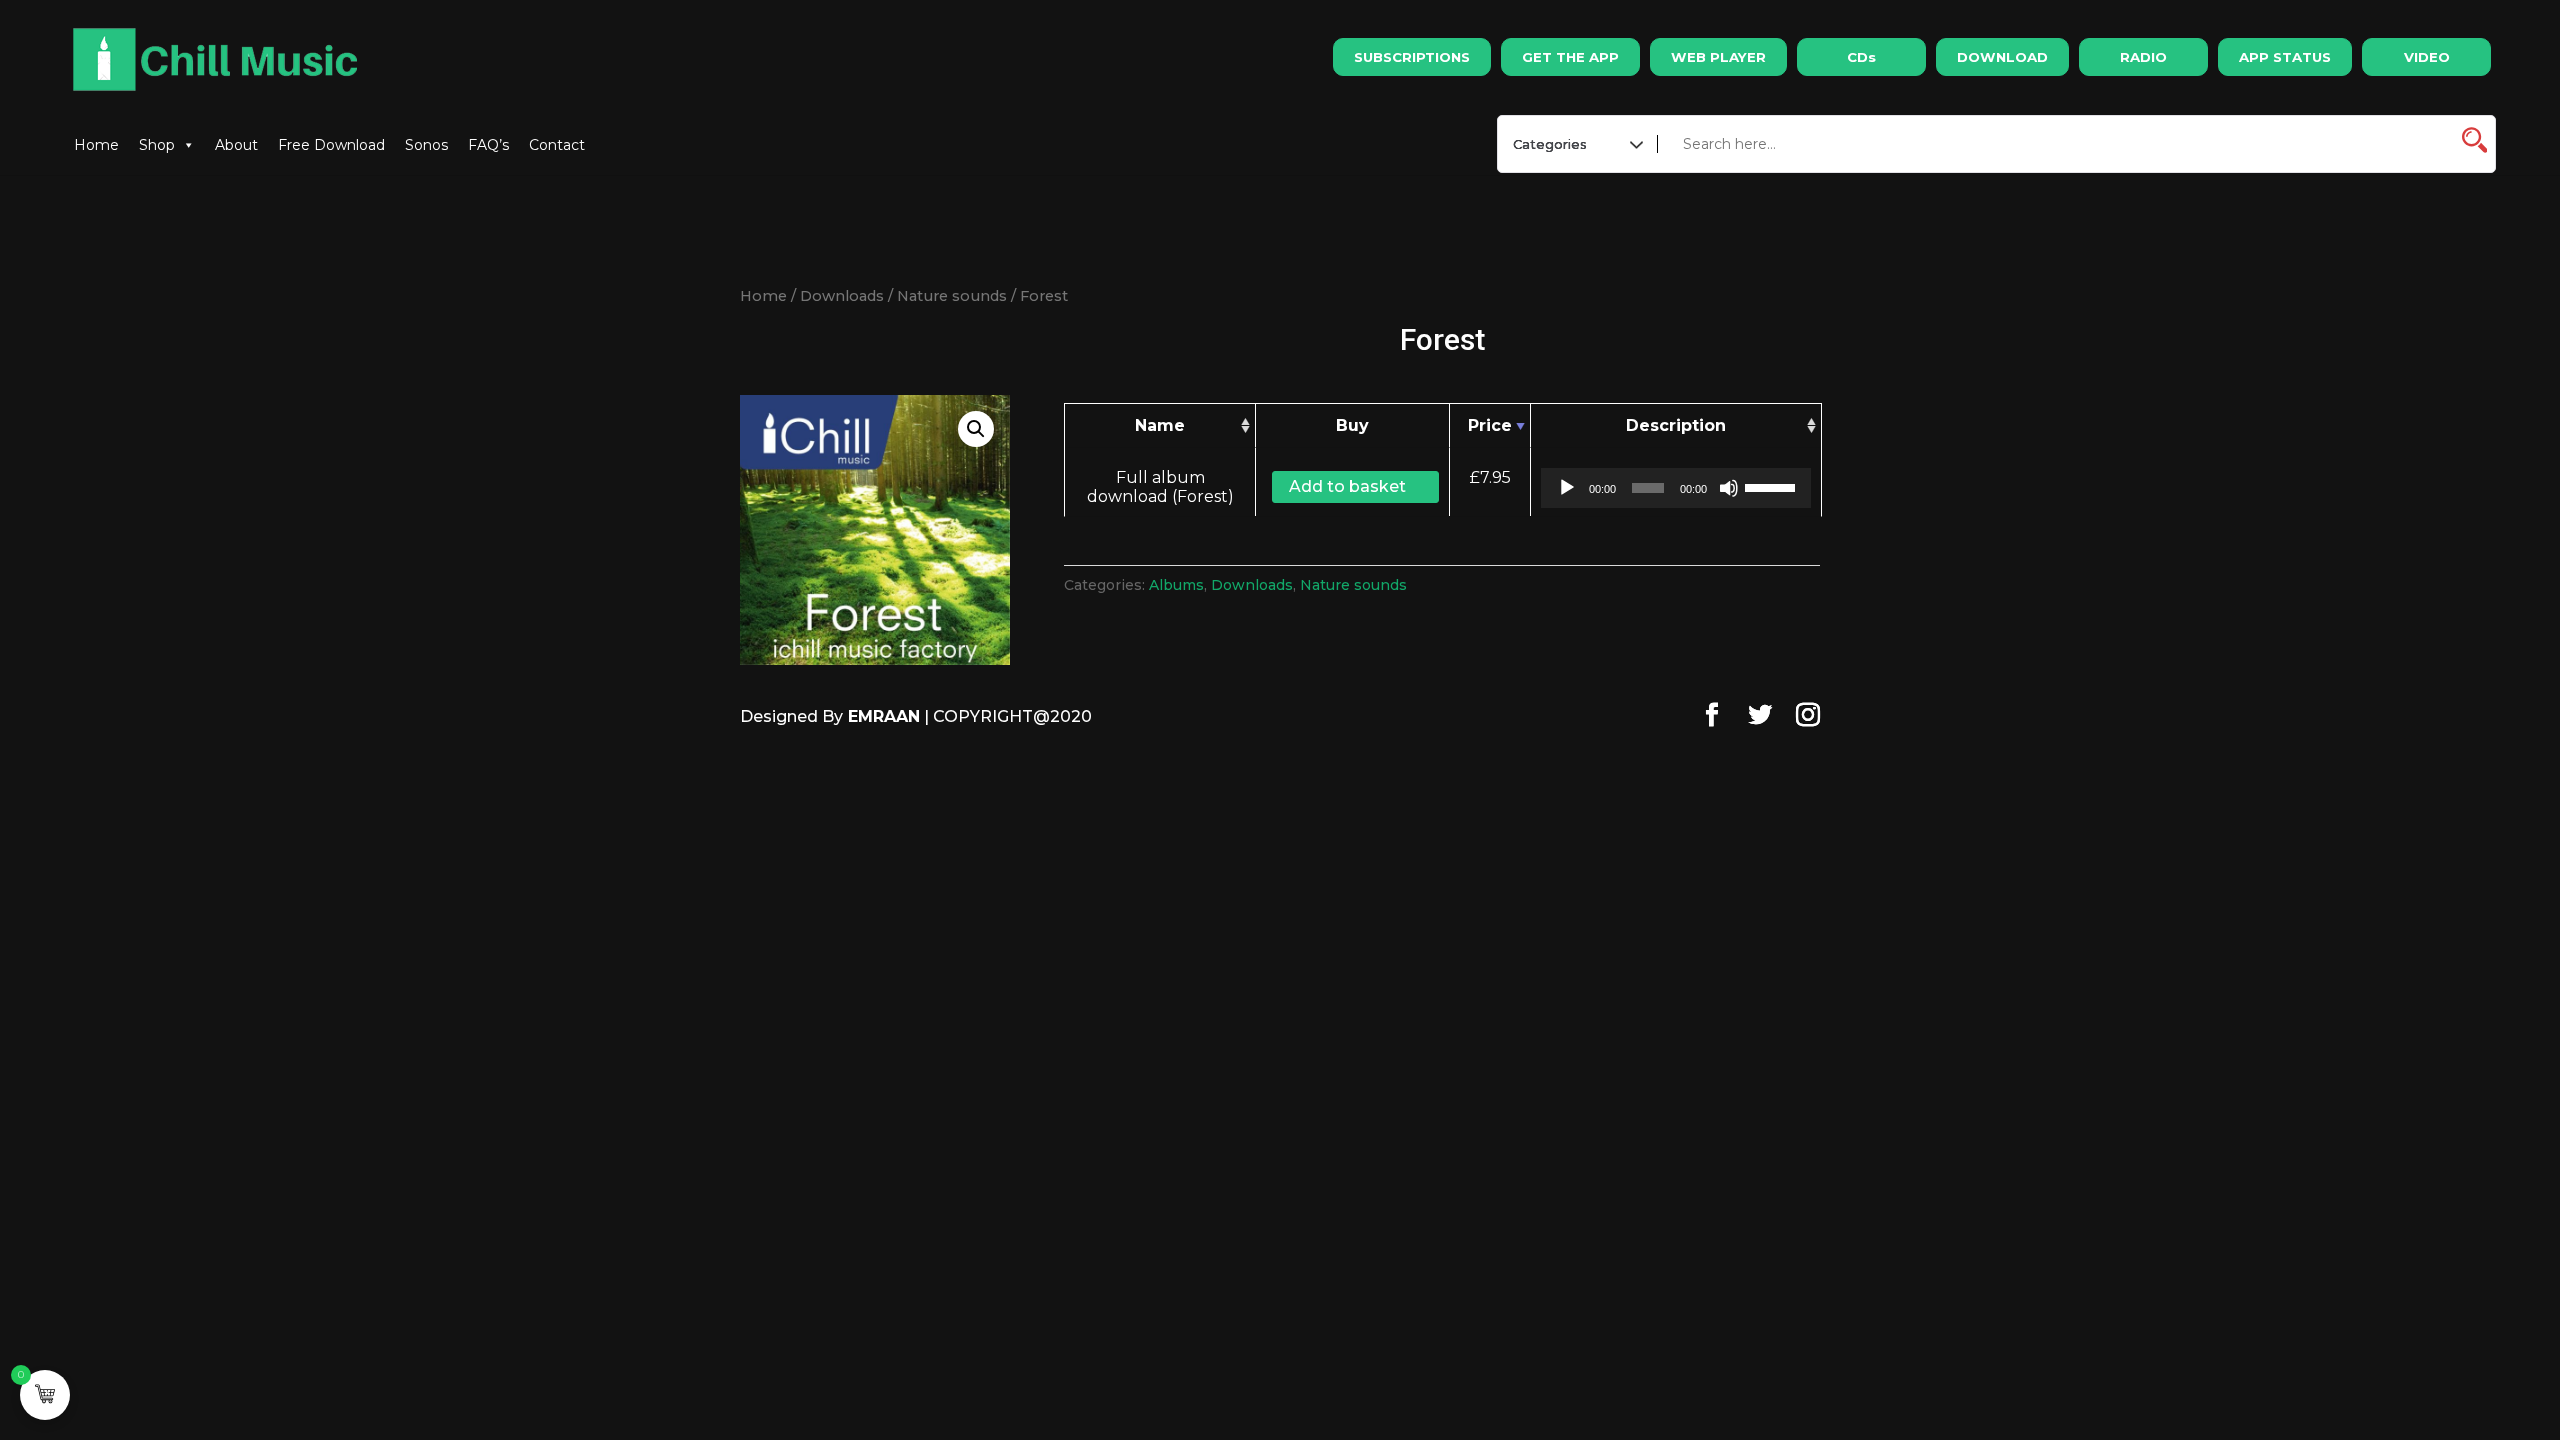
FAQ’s (488, 145)
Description (1676, 425)
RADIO (2143, 57)
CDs (1861, 57)
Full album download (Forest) (1160, 487)
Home (96, 145)
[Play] (1567, 488)
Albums (1176, 585)
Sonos (426, 145)
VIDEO (2427, 57)
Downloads (842, 296)
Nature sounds (952, 296)
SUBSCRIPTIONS (1412, 57)
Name (1160, 425)
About (236, 145)
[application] (1676, 488)
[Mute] (1729, 488)
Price (1490, 425)
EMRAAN (881, 716)
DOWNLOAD (2002, 57)
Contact (557, 145)
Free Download (331, 145)
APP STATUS (2285, 57)
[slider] (1773, 486)
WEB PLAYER (1718, 57)
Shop (157, 145)
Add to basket (1347, 486)
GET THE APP (1570, 57)
